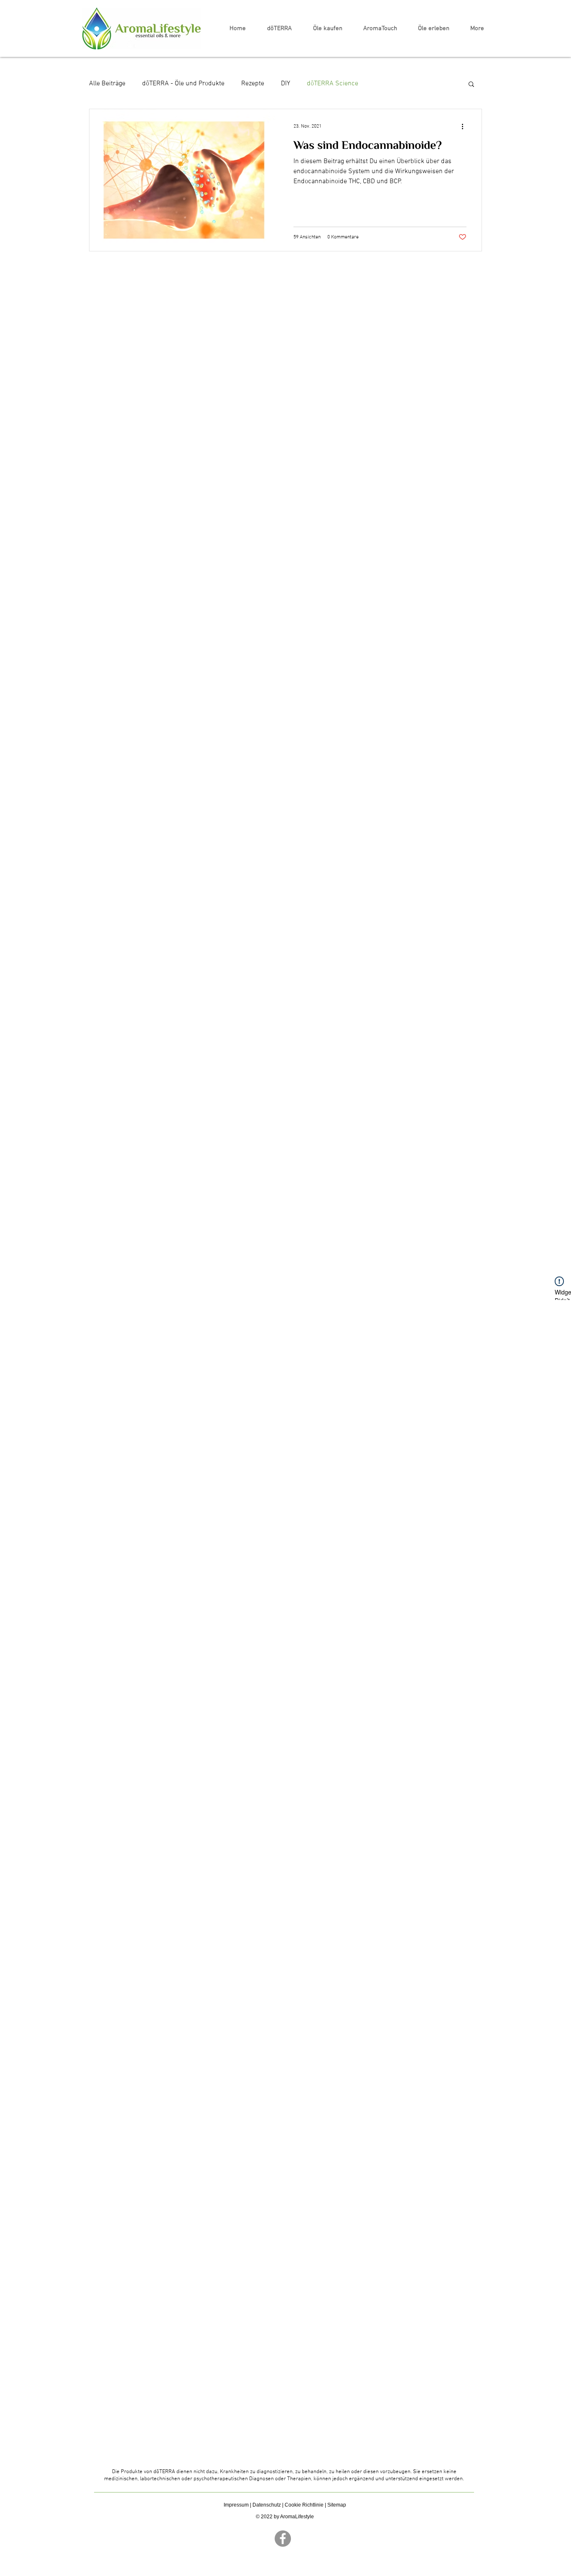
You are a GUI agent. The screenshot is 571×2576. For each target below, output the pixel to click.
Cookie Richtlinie (304, 2505)
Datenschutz (267, 2505)
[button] (471, 85)
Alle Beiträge (107, 84)
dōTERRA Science (333, 84)
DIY (285, 84)
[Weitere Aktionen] (465, 126)
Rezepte (253, 84)
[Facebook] (283, 2539)
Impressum (236, 2505)
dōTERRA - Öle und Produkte (183, 84)
